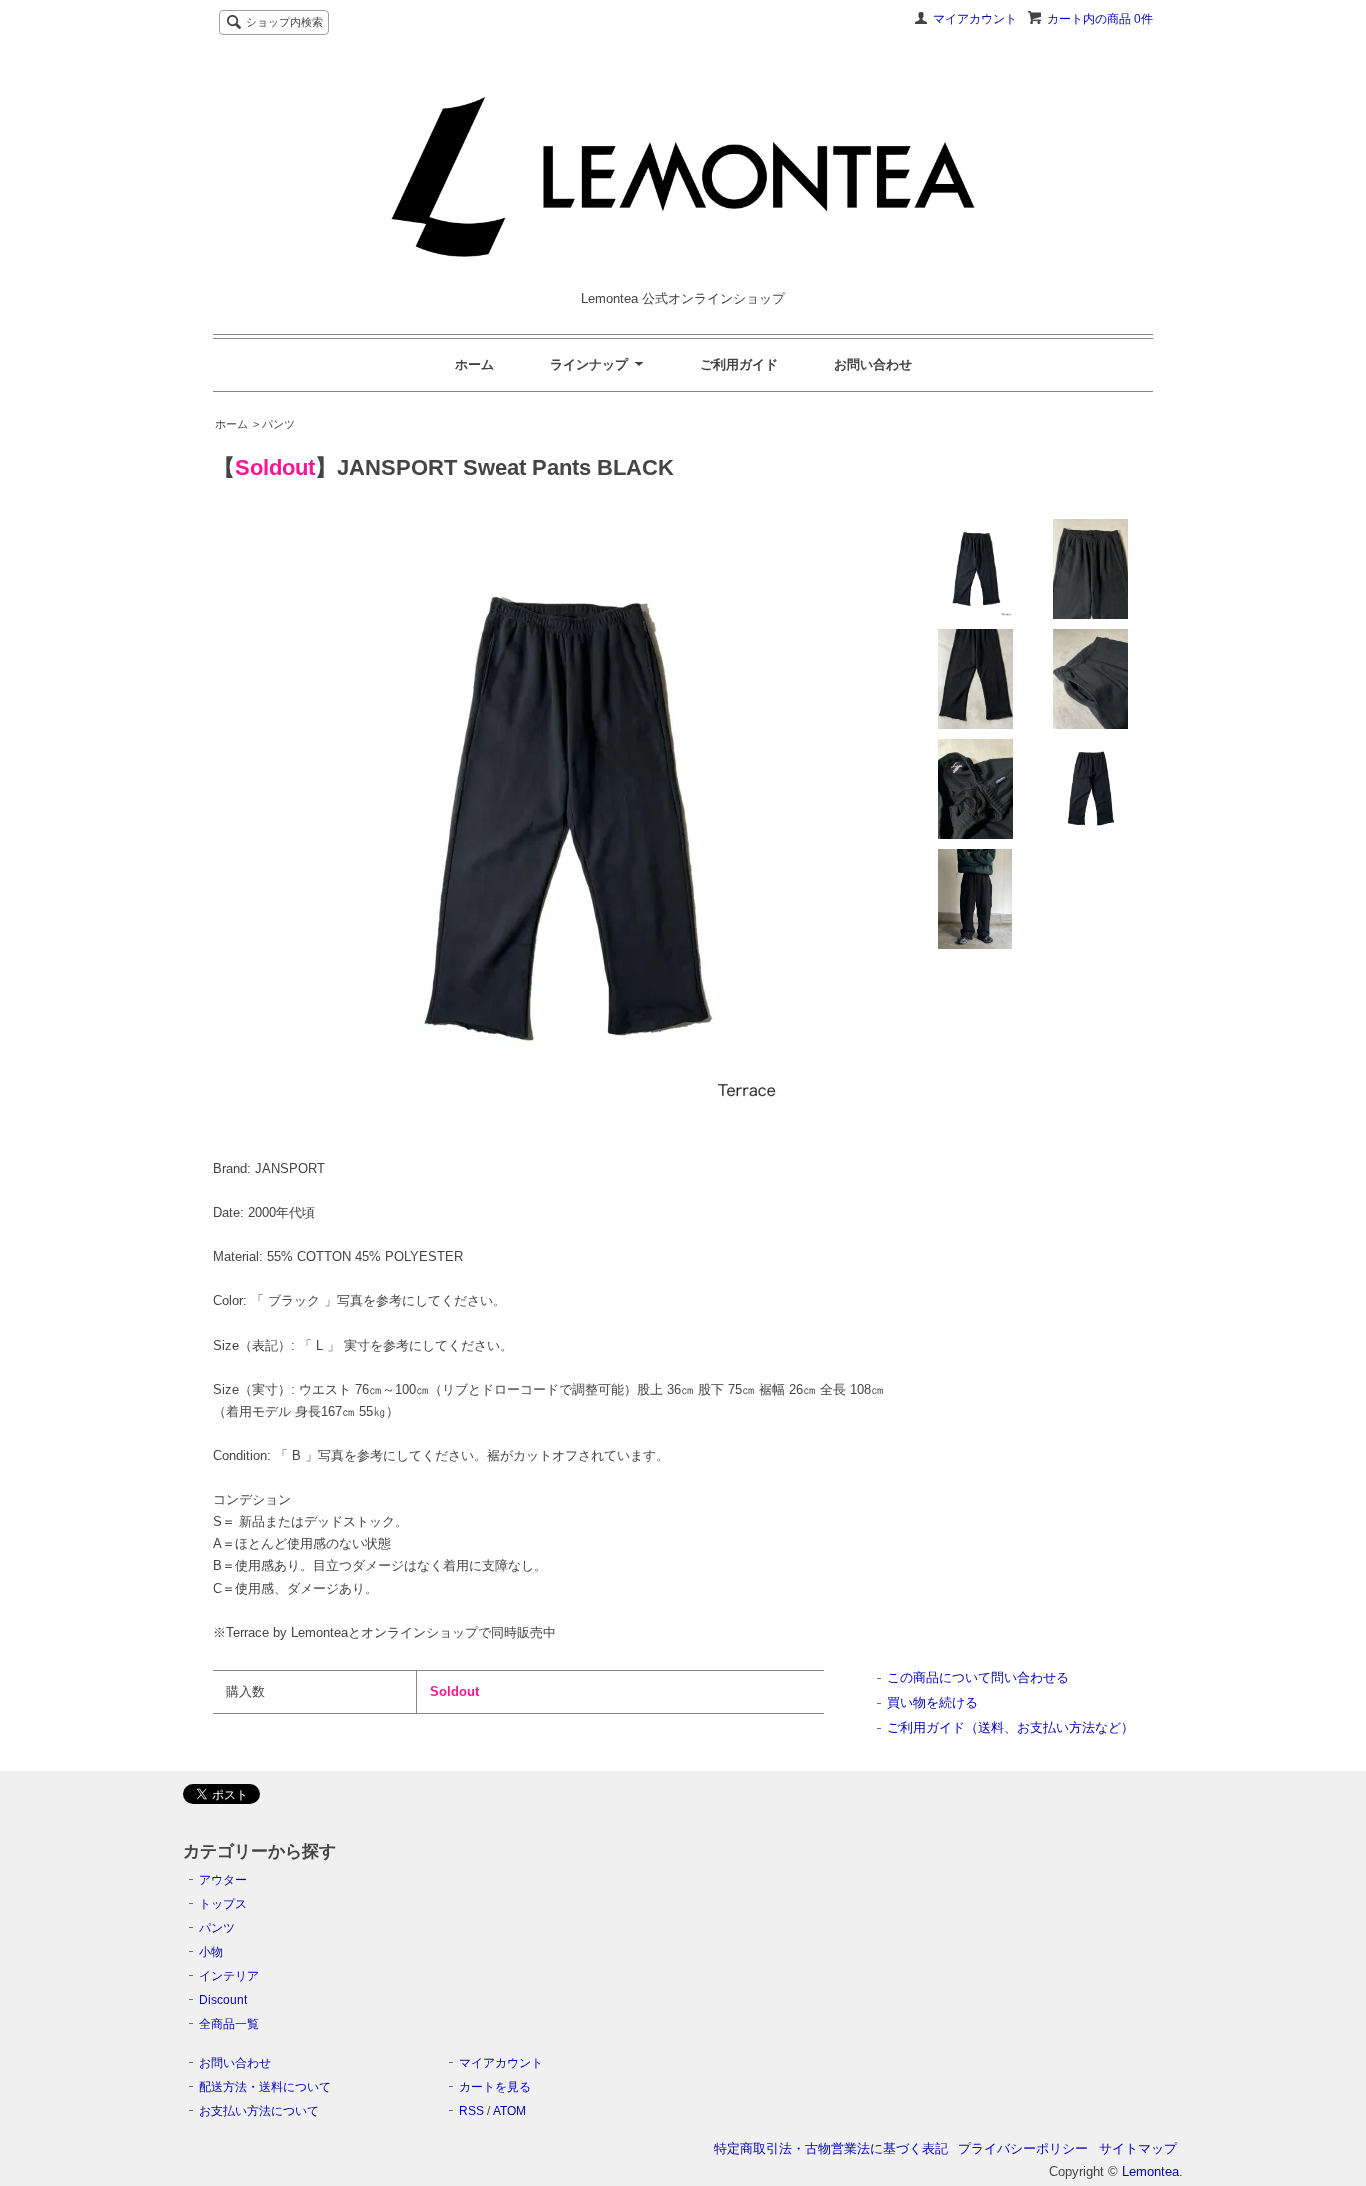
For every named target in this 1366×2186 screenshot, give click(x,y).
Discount (223, 2000)
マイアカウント (975, 19)
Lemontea (1150, 2171)
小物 (211, 1952)
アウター (223, 1880)
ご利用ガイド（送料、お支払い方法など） (1010, 1727)
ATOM (509, 2111)
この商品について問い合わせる (978, 1677)
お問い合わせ (873, 364)
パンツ (217, 1928)
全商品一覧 (229, 2024)
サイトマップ (1138, 2148)
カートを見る (495, 2087)
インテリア (229, 1976)
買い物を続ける (932, 1702)
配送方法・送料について (265, 2087)
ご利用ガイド (739, 364)
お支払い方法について (259, 2111)
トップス (223, 1904)
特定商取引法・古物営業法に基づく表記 (831, 2148)
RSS (471, 2111)
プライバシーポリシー (1023, 2148)
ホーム (474, 364)
